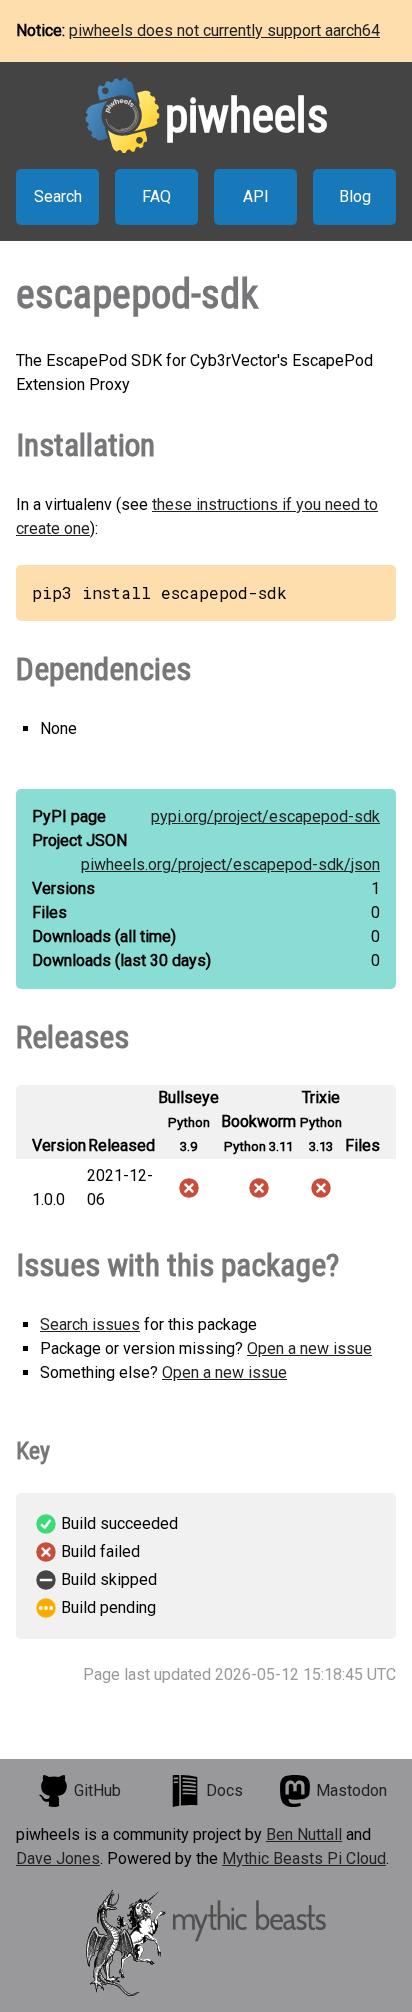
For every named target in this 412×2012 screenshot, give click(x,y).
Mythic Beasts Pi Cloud (304, 1858)
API (256, 196)
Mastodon (351, 1790)
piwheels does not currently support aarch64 (224, 30)
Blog (355, 196)
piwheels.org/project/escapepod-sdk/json (230, 864)
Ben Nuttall (304, 1834)
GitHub (97, 1790)
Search (58, 196)
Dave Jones (58, 1858)
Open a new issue (309, 1348)
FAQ (156, 196)
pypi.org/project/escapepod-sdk (265, 816)
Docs (224, 1790)
